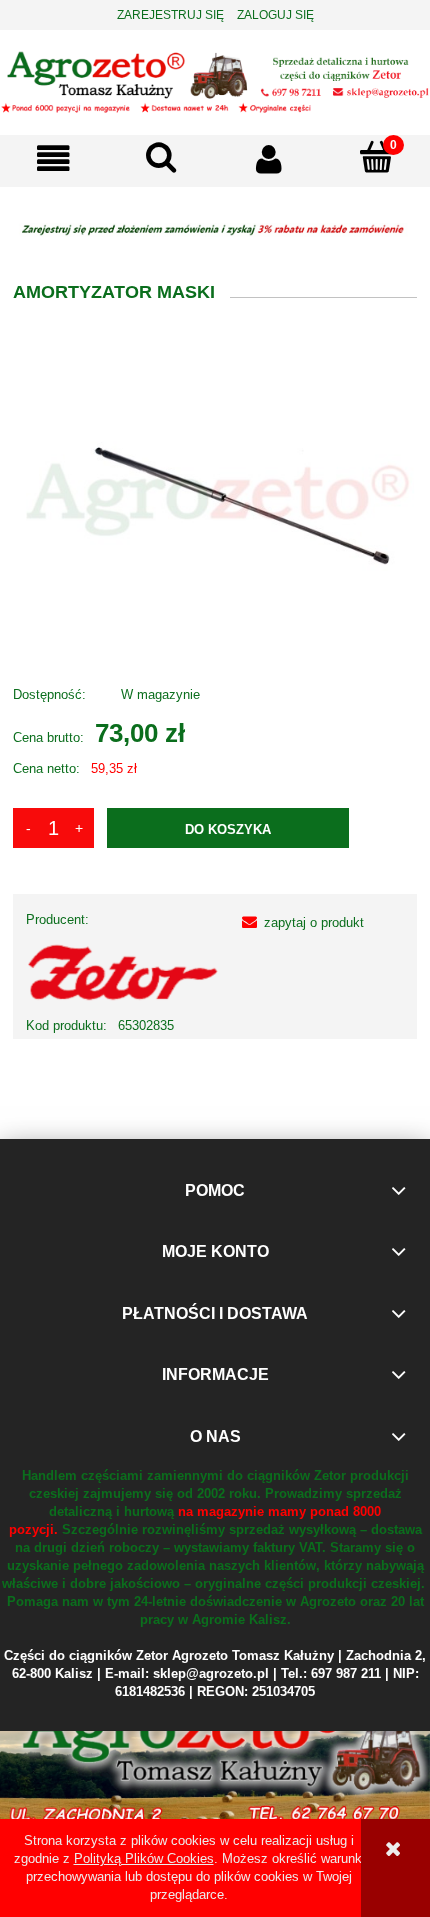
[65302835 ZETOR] (215, 497)
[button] (54, 158)
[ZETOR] (123, 972)
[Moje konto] (269, 158)
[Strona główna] (215, 81)
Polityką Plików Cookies (144, 1858)
